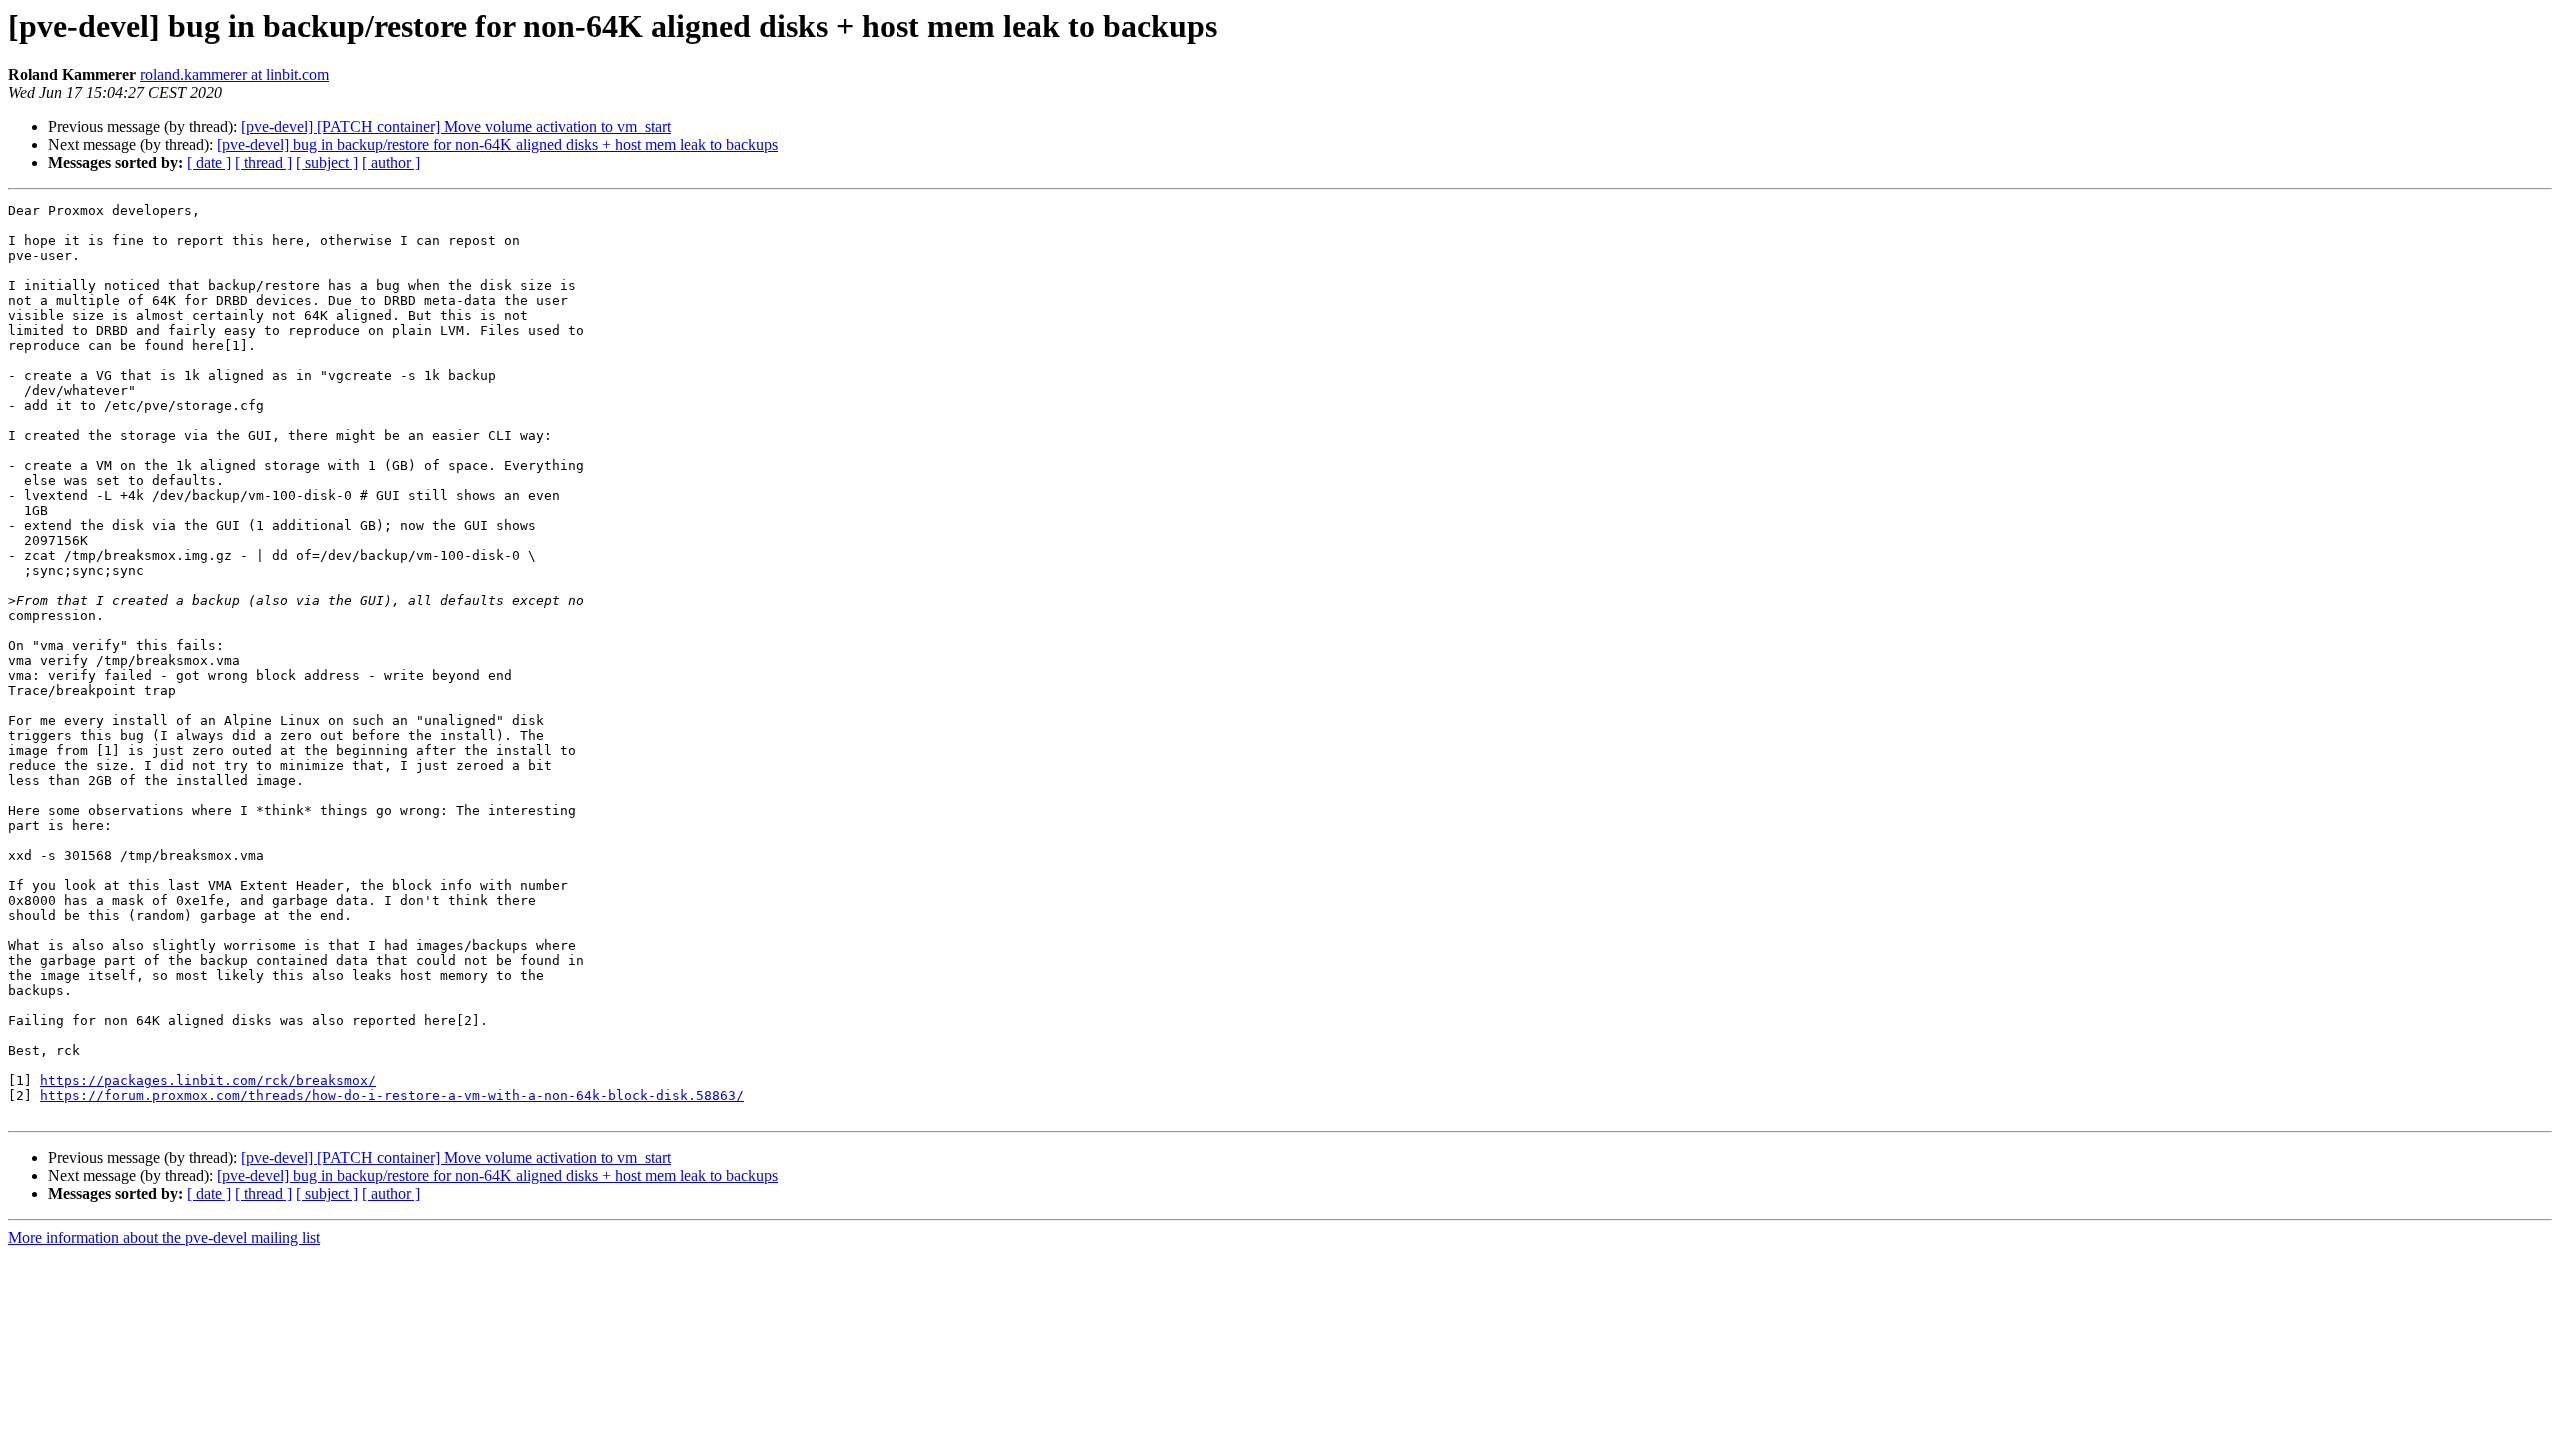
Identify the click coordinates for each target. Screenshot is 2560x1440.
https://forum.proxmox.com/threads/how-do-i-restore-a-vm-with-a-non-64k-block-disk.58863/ (392, 1095)
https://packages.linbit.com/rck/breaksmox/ (208, 1080)
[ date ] (209, 162)
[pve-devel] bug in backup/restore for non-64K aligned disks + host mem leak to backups (497, 144)
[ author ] (391, 162)
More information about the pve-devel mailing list (164, 1237)
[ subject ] (327, 162)
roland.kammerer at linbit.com (234, 74)
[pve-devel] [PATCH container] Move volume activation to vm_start (456, 126)
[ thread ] (263, 162)
